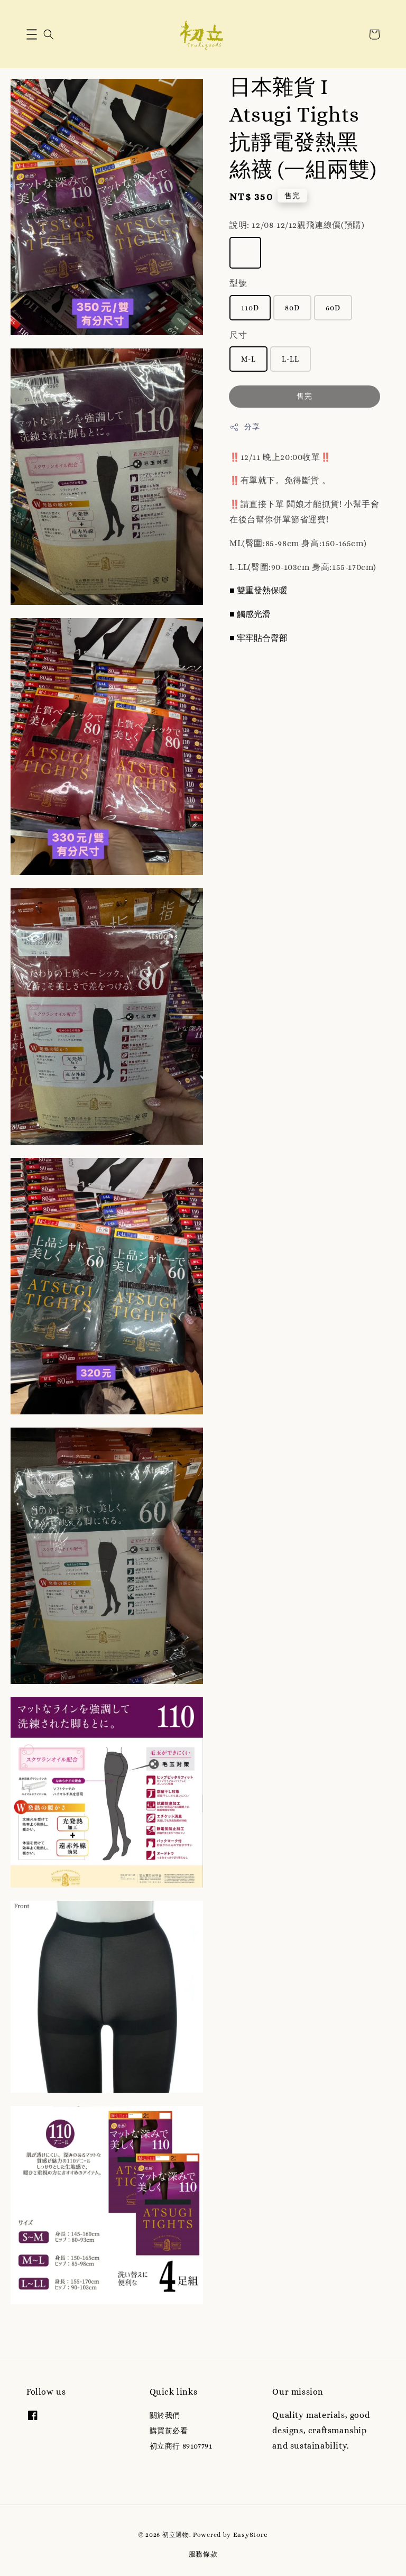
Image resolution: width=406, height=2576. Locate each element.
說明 (297, 225)
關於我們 (165, 2415)
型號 (238, 283)
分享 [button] (252, 427)
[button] (32, 34)
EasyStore (251, 2534)
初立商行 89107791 (181, 2446)
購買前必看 (169, 2431)
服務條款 (203, 2554)
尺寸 (238, 335)
